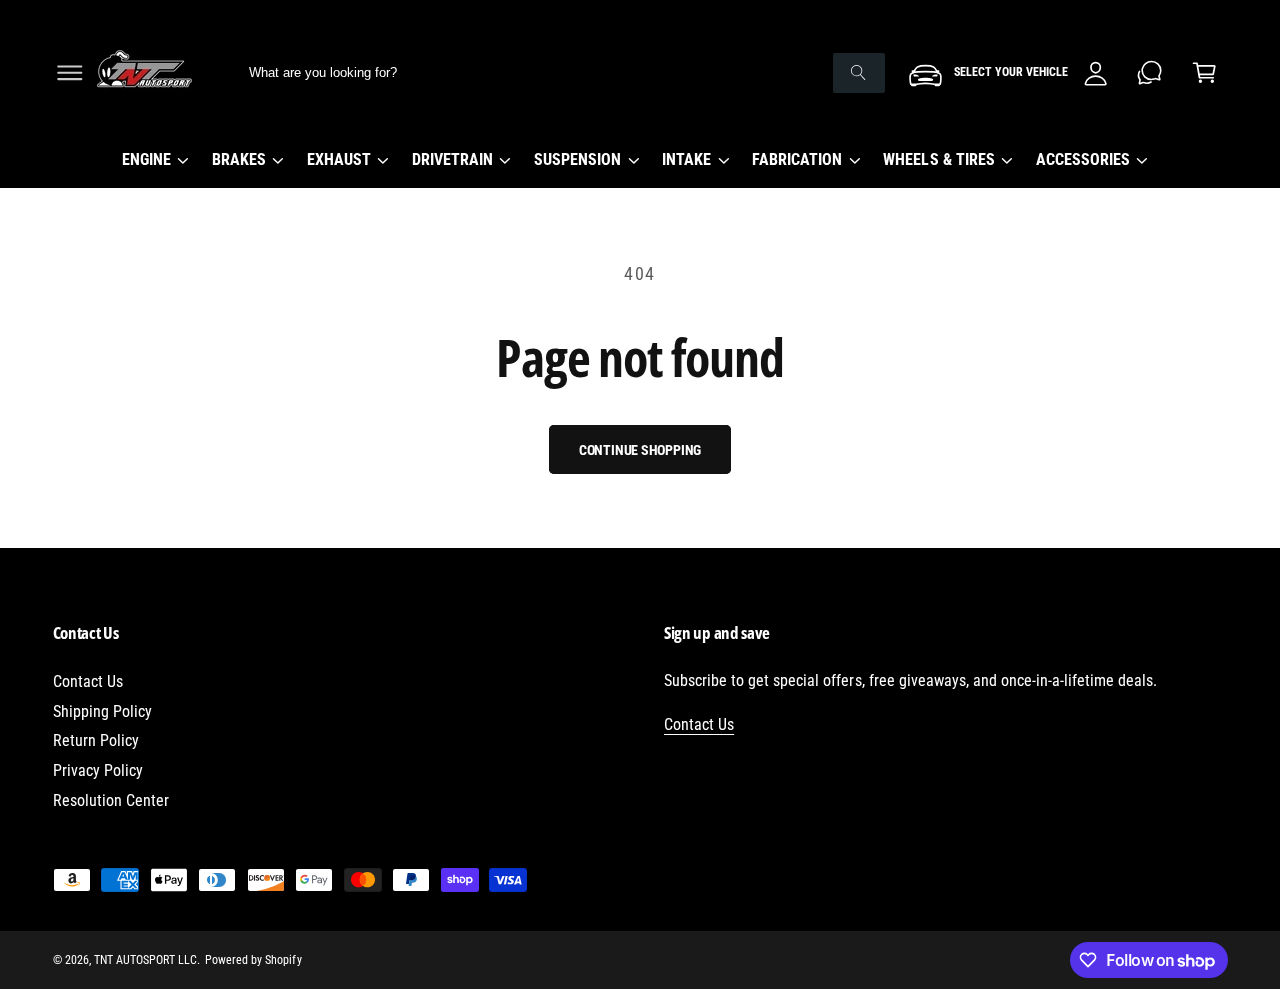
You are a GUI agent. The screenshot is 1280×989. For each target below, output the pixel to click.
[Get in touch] (1150, 72)
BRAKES (239, 159)
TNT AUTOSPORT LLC (145, 960)
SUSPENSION (577, 159)
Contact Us (88, 681)
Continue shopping (640, 450)
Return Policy (96, 740)
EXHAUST (339, 159)
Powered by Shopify (253, 960)
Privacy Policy (98, 770)
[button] (69, 72)
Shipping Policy (102, 711)
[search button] (859, 73)
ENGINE (146, 159)
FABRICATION (797, 159)
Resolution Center (111, 800)
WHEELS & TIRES (938, 159)
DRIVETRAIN (452, 159)
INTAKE (686, 159)
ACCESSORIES (1083, 159)
